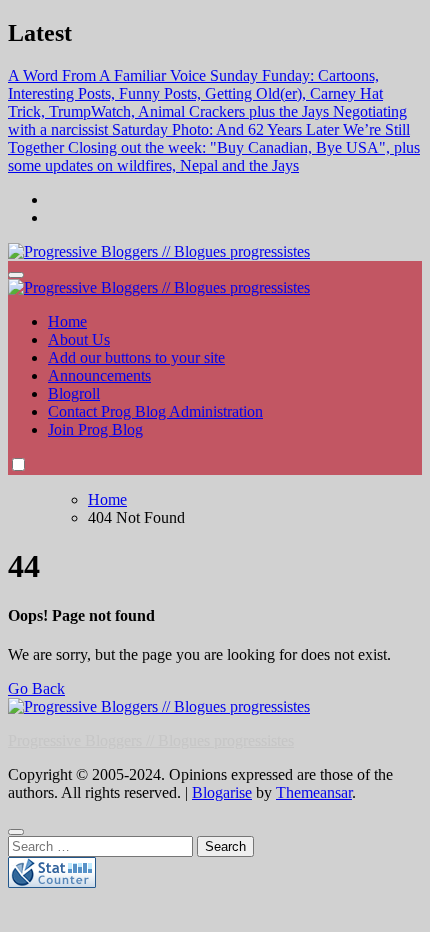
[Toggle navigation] (16, 275)
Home (67, 321)
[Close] (16, 832)
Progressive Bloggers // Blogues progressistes (151, 740)
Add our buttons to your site (136, 357)
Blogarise (222, 792)
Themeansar (314, 792)
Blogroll (74, 393)
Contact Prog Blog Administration (155, 411)
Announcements (99, 375)
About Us (79, 339)
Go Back (36, 688)
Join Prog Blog (95, 429)
